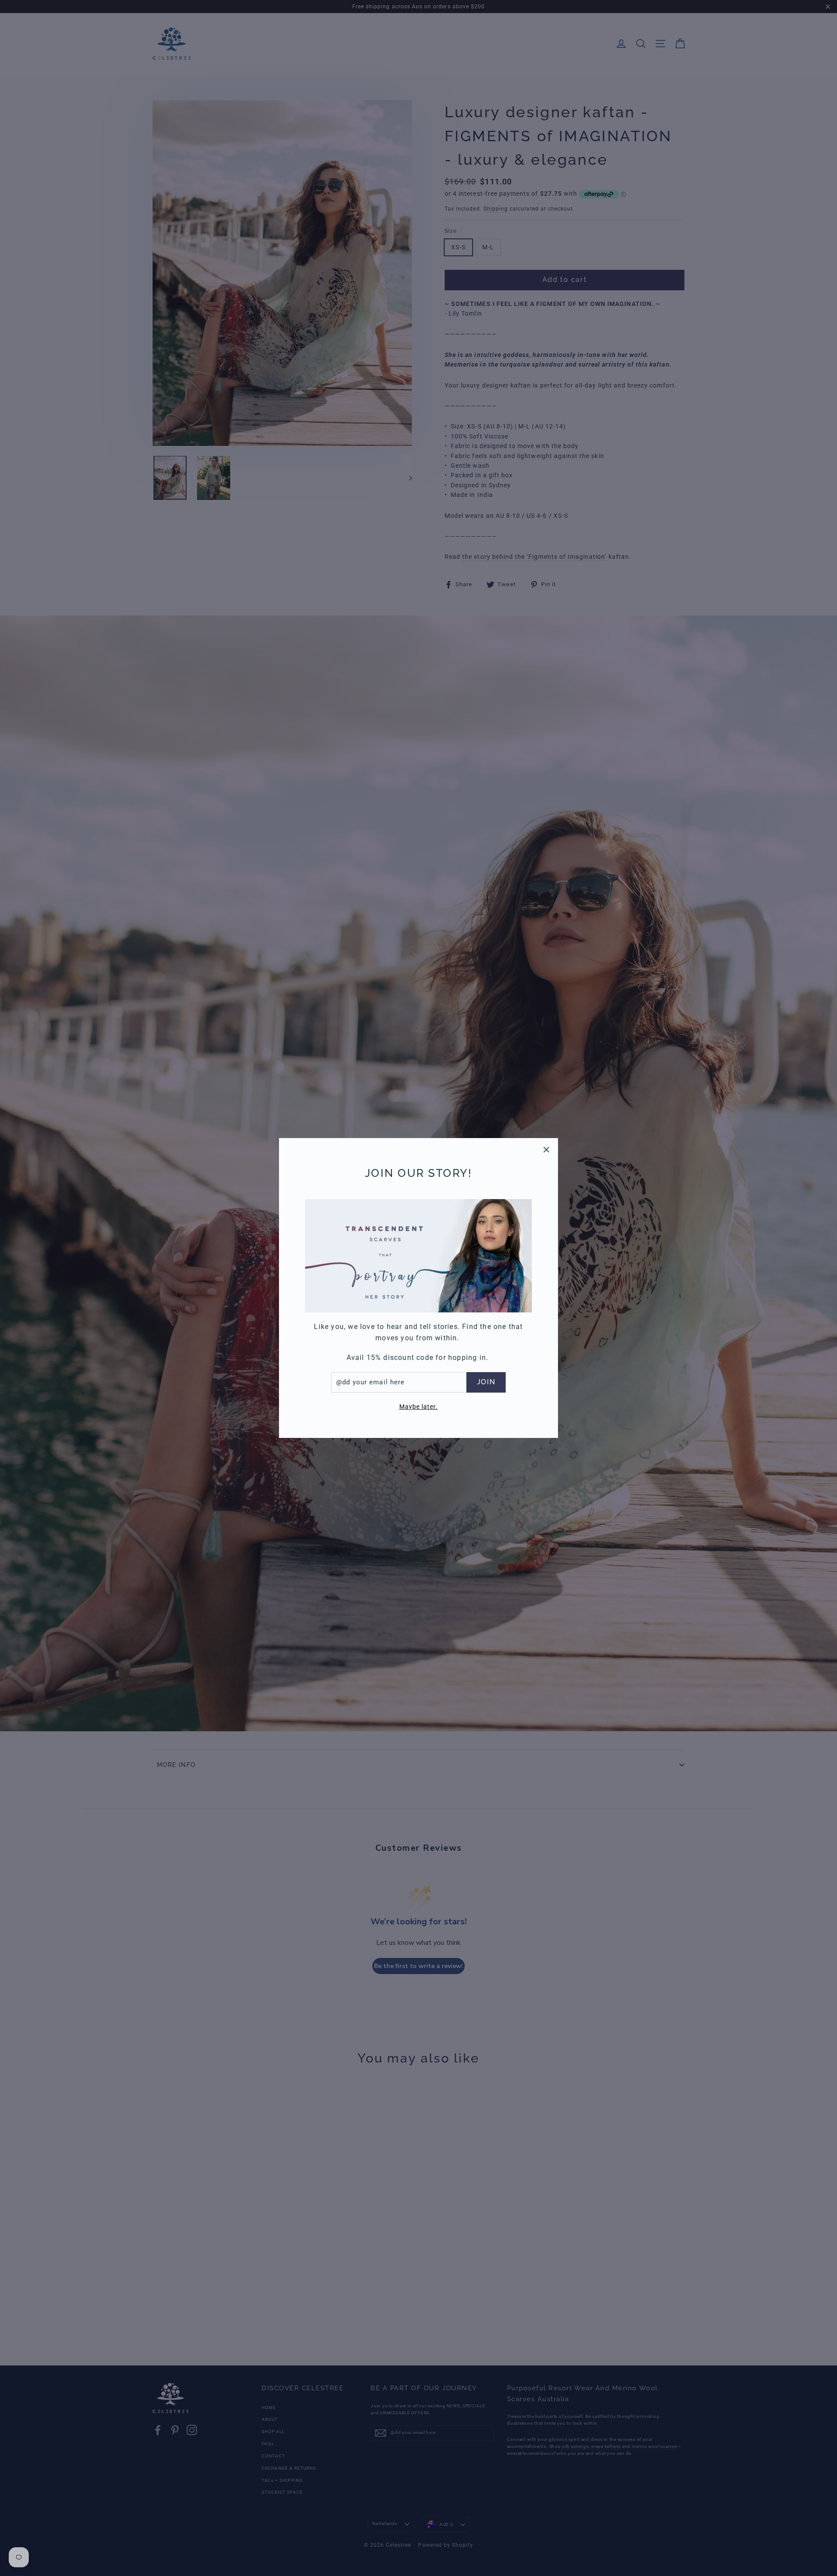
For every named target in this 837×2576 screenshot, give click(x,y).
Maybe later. (419, 1407)
